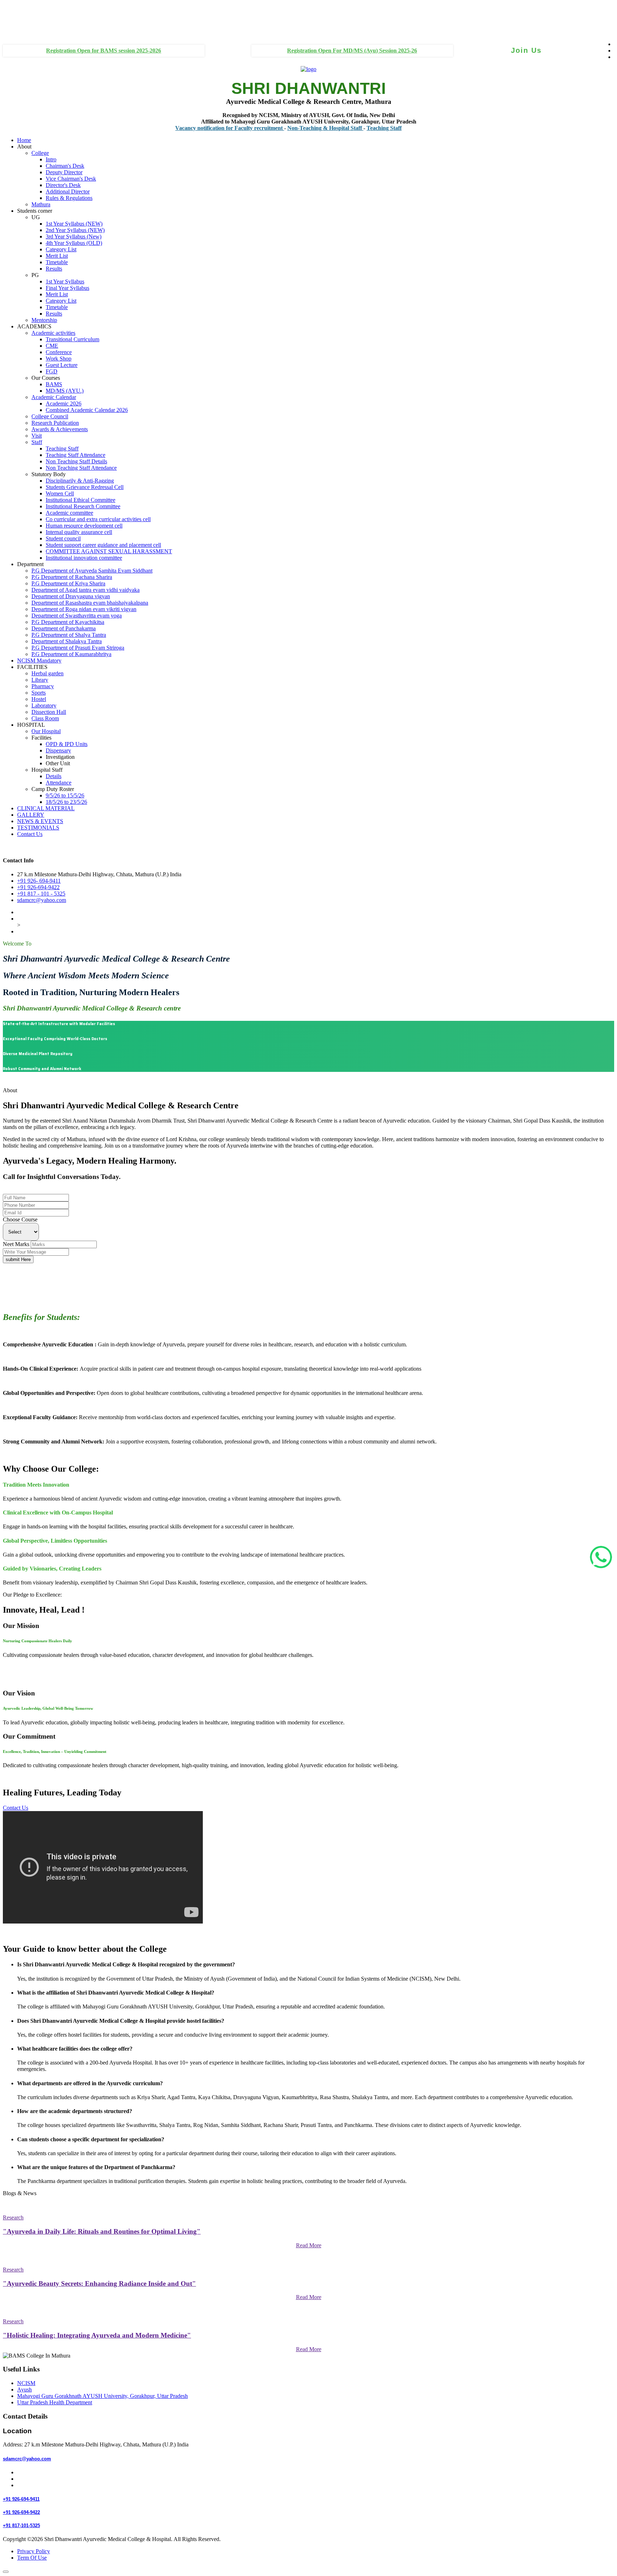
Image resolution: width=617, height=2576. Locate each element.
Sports (39, 693)
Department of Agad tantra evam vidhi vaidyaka (86, 590)
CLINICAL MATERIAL (46, 808)
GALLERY (31, 815)
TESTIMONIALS (38, 828)
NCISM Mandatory (39, 661)
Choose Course (20, 1219)
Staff (37, 442)
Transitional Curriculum (72, 339)
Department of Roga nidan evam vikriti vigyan (84, 609)
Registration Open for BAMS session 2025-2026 (104, 51)
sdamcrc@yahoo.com (42, 900)
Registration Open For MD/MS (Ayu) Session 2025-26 (352, 51)
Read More (309, 2245)
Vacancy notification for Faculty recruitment (186, 128)
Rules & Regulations (69, 198)
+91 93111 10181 (17, 24)
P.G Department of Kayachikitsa (68, 622)
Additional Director (68, 191)
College (40, 153)
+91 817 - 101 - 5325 (41, 894)
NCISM (26, 2383)
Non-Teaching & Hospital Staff (282, 128)
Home (24, 140)
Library (40, 680)
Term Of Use (32, 2558)
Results (54, 269)
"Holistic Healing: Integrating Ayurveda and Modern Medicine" (97, 2335)
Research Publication (55, 423)
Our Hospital (46, 731)
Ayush (24, 2390)
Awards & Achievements (60, 429)
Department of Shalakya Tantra (67, 641)
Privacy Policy (34, 2551)
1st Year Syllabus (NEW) (74, 224)
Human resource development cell (84, 526)
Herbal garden (47, 673)
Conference (59, 352)
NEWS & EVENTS (40, 821)
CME (52, 346)
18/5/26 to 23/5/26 (66, 802)
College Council (50, 416)
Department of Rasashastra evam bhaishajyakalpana (90, 603)
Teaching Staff (341, 128)
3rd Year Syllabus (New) (74, 236)
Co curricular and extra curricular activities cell (98, 519)
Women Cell (60, 493)
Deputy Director (64, 172)
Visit (37, 436)
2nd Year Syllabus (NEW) (75, 230)
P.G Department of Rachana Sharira (72, 577)
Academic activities (53, 333)
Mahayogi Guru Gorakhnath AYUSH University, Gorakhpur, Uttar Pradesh (102, 2396)
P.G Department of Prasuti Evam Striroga (78, 648)
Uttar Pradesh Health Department (55, 2402)
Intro (51, 159)
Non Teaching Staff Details (76, 461)
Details (54, 776)
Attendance (59, 783)
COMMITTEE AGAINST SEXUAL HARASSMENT (109, 551)
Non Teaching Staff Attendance (81, 468)
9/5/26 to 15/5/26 (65, 795)
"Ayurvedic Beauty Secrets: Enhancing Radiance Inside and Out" (99, 2283)
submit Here (18, 1259)
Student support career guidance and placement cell (103, 545)
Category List (61, 249)
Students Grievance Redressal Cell (85, 487)
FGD (52, 371)
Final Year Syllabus (67, 288)
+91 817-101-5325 (21, 2525)
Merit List (57, 256)
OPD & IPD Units (67, 744)
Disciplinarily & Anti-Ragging (80, 481)
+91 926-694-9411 (24, 1191)
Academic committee (69, 513)
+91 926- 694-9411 (39, 881)
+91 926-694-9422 (38, 887)
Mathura (41, 204)
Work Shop (59, 359)
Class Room (45, 718)
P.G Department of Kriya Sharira (68, 583)
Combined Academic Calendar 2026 (87, 410)
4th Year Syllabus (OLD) (74, 243)
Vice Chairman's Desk (71, 179)
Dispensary (58, 750)
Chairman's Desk (65, 166)
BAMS (54, 384)
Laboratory (44, 705)
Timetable (57, 262)
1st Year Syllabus (65, 281)
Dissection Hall (49, 712)
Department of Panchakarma (64, 628)
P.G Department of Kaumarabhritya (71, 654)
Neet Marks (16, 1244)
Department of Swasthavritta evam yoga (77, 616)
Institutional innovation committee (84, 558)
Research (13, 2217)
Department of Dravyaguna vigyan (71, 596)
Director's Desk (63, 185)
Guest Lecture (62, 365)
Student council (63, 538)
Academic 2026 (64, 404)
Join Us (526, 50)
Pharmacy (43, 686)
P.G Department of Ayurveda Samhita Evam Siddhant (92, 571)
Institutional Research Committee (83, 506)
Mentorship (44, 320)
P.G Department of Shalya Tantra (69, 635)
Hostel (39, 699)
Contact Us (30, 834)
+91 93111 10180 (17, 11)
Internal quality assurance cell (79, 532)
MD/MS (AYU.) (65, 391)
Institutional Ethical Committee (81, 500)
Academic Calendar (54, 397)
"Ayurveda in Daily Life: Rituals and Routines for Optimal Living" (102, 2231)
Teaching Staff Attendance (76, 455)
